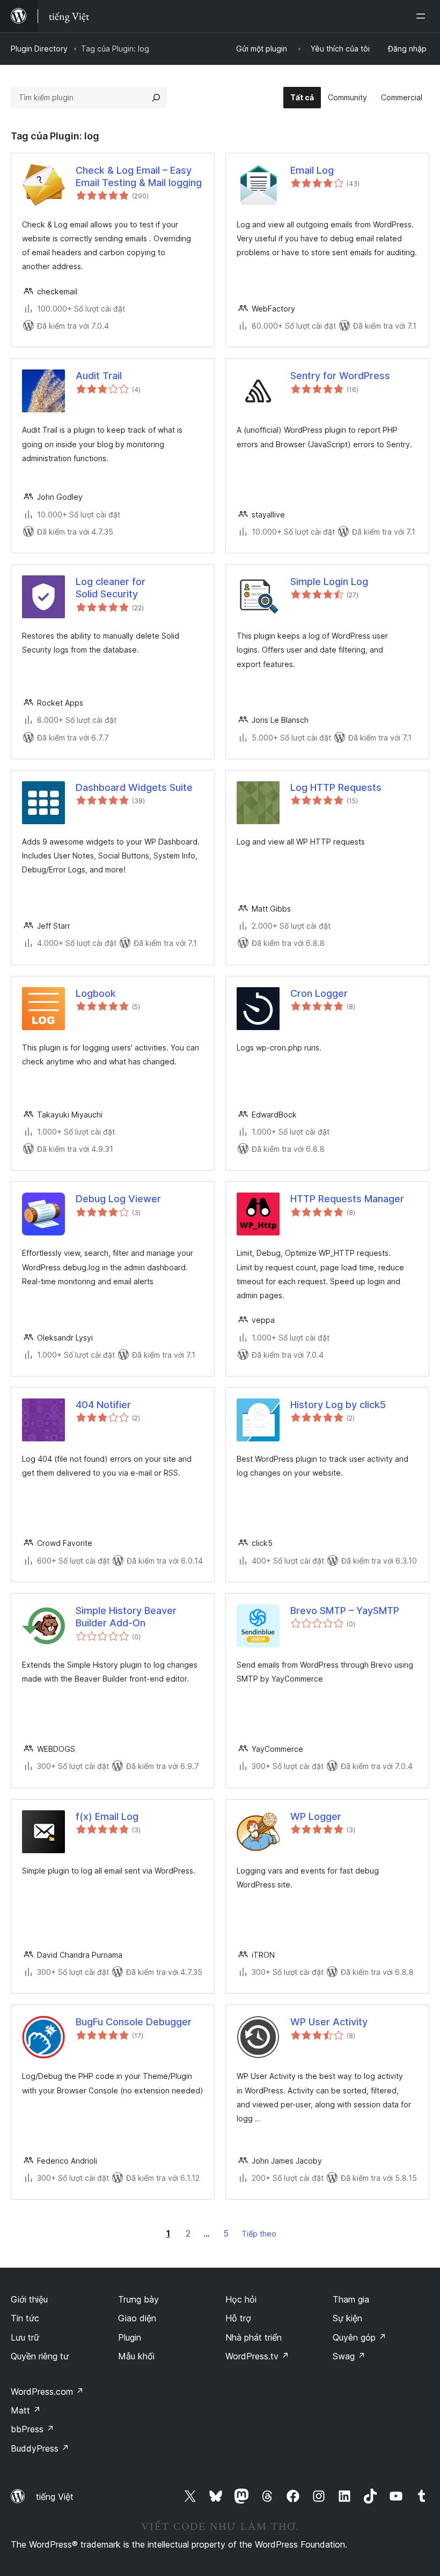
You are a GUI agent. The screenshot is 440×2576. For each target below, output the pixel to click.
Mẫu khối (136, 2356)
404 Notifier (103, 1405)
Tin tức (25, 2318)
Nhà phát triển (254, 2337)
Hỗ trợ (238, 2318)
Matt (26, 2410)
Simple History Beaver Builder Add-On (126, 1617)
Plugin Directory (39, 49)
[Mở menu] (423, 16)
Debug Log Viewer (118, 1199)
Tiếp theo (259, 2234)
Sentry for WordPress (340, 376)
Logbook (96, 993)
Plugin (130, 2337)
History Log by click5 (338, 1405)
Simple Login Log (329, 582)
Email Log (312, 170)
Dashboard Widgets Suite (134, 787)
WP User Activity (329, 2022)
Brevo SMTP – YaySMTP (345, 1611)
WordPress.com (47, 2392)
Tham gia (351, 2299)
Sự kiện (347, 2318)
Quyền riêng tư (40, 2356)
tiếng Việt (55, 2497)
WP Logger (316, 1816)
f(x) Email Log (107, 1816)
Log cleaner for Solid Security (111, 588)
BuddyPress (40, 2448)
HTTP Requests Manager (347, 1199)
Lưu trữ (25, 2337)
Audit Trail (99, 376)
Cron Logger (319, 993)
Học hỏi (241, 2299)
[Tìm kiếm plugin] (156, 98)
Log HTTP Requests (336, 787)
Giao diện (137, 2318)
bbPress (32, 2429)
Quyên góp (360, 2337)
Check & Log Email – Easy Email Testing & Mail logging (139, 176)
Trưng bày (138, 2299)
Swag (349, 2356)
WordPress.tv (257, 2356)
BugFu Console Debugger (134, 2022)
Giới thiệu (29, 2299)
